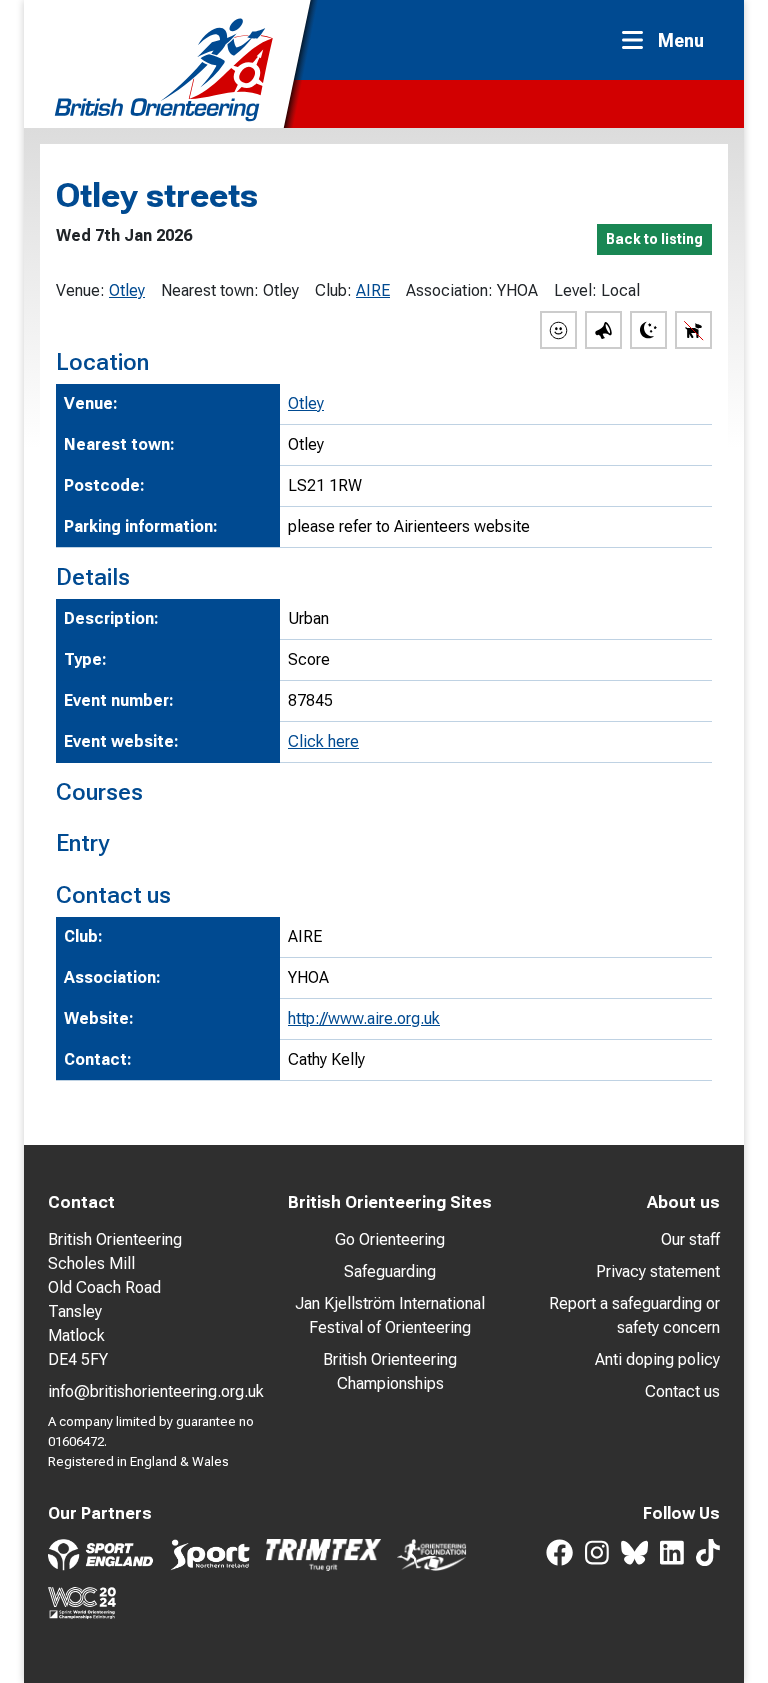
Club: (333, 290)
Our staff (690, 1239)
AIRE (373, 290)
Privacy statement (658, 1271)
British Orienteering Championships (390, 1371)
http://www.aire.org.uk (364, 1018)
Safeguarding (390, 1271)
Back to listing (654, 239)
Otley (127, 290)
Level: (575, 290)
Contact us (682, 1391)
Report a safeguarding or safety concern (634, 1315)
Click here (323, 741)
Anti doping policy (657, 1359)
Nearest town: (210, 290)
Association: (449, 290)
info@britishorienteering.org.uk (156, 1391)
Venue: (80, 290)
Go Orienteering (390, 1239)
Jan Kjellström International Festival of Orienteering (390, 1315)
